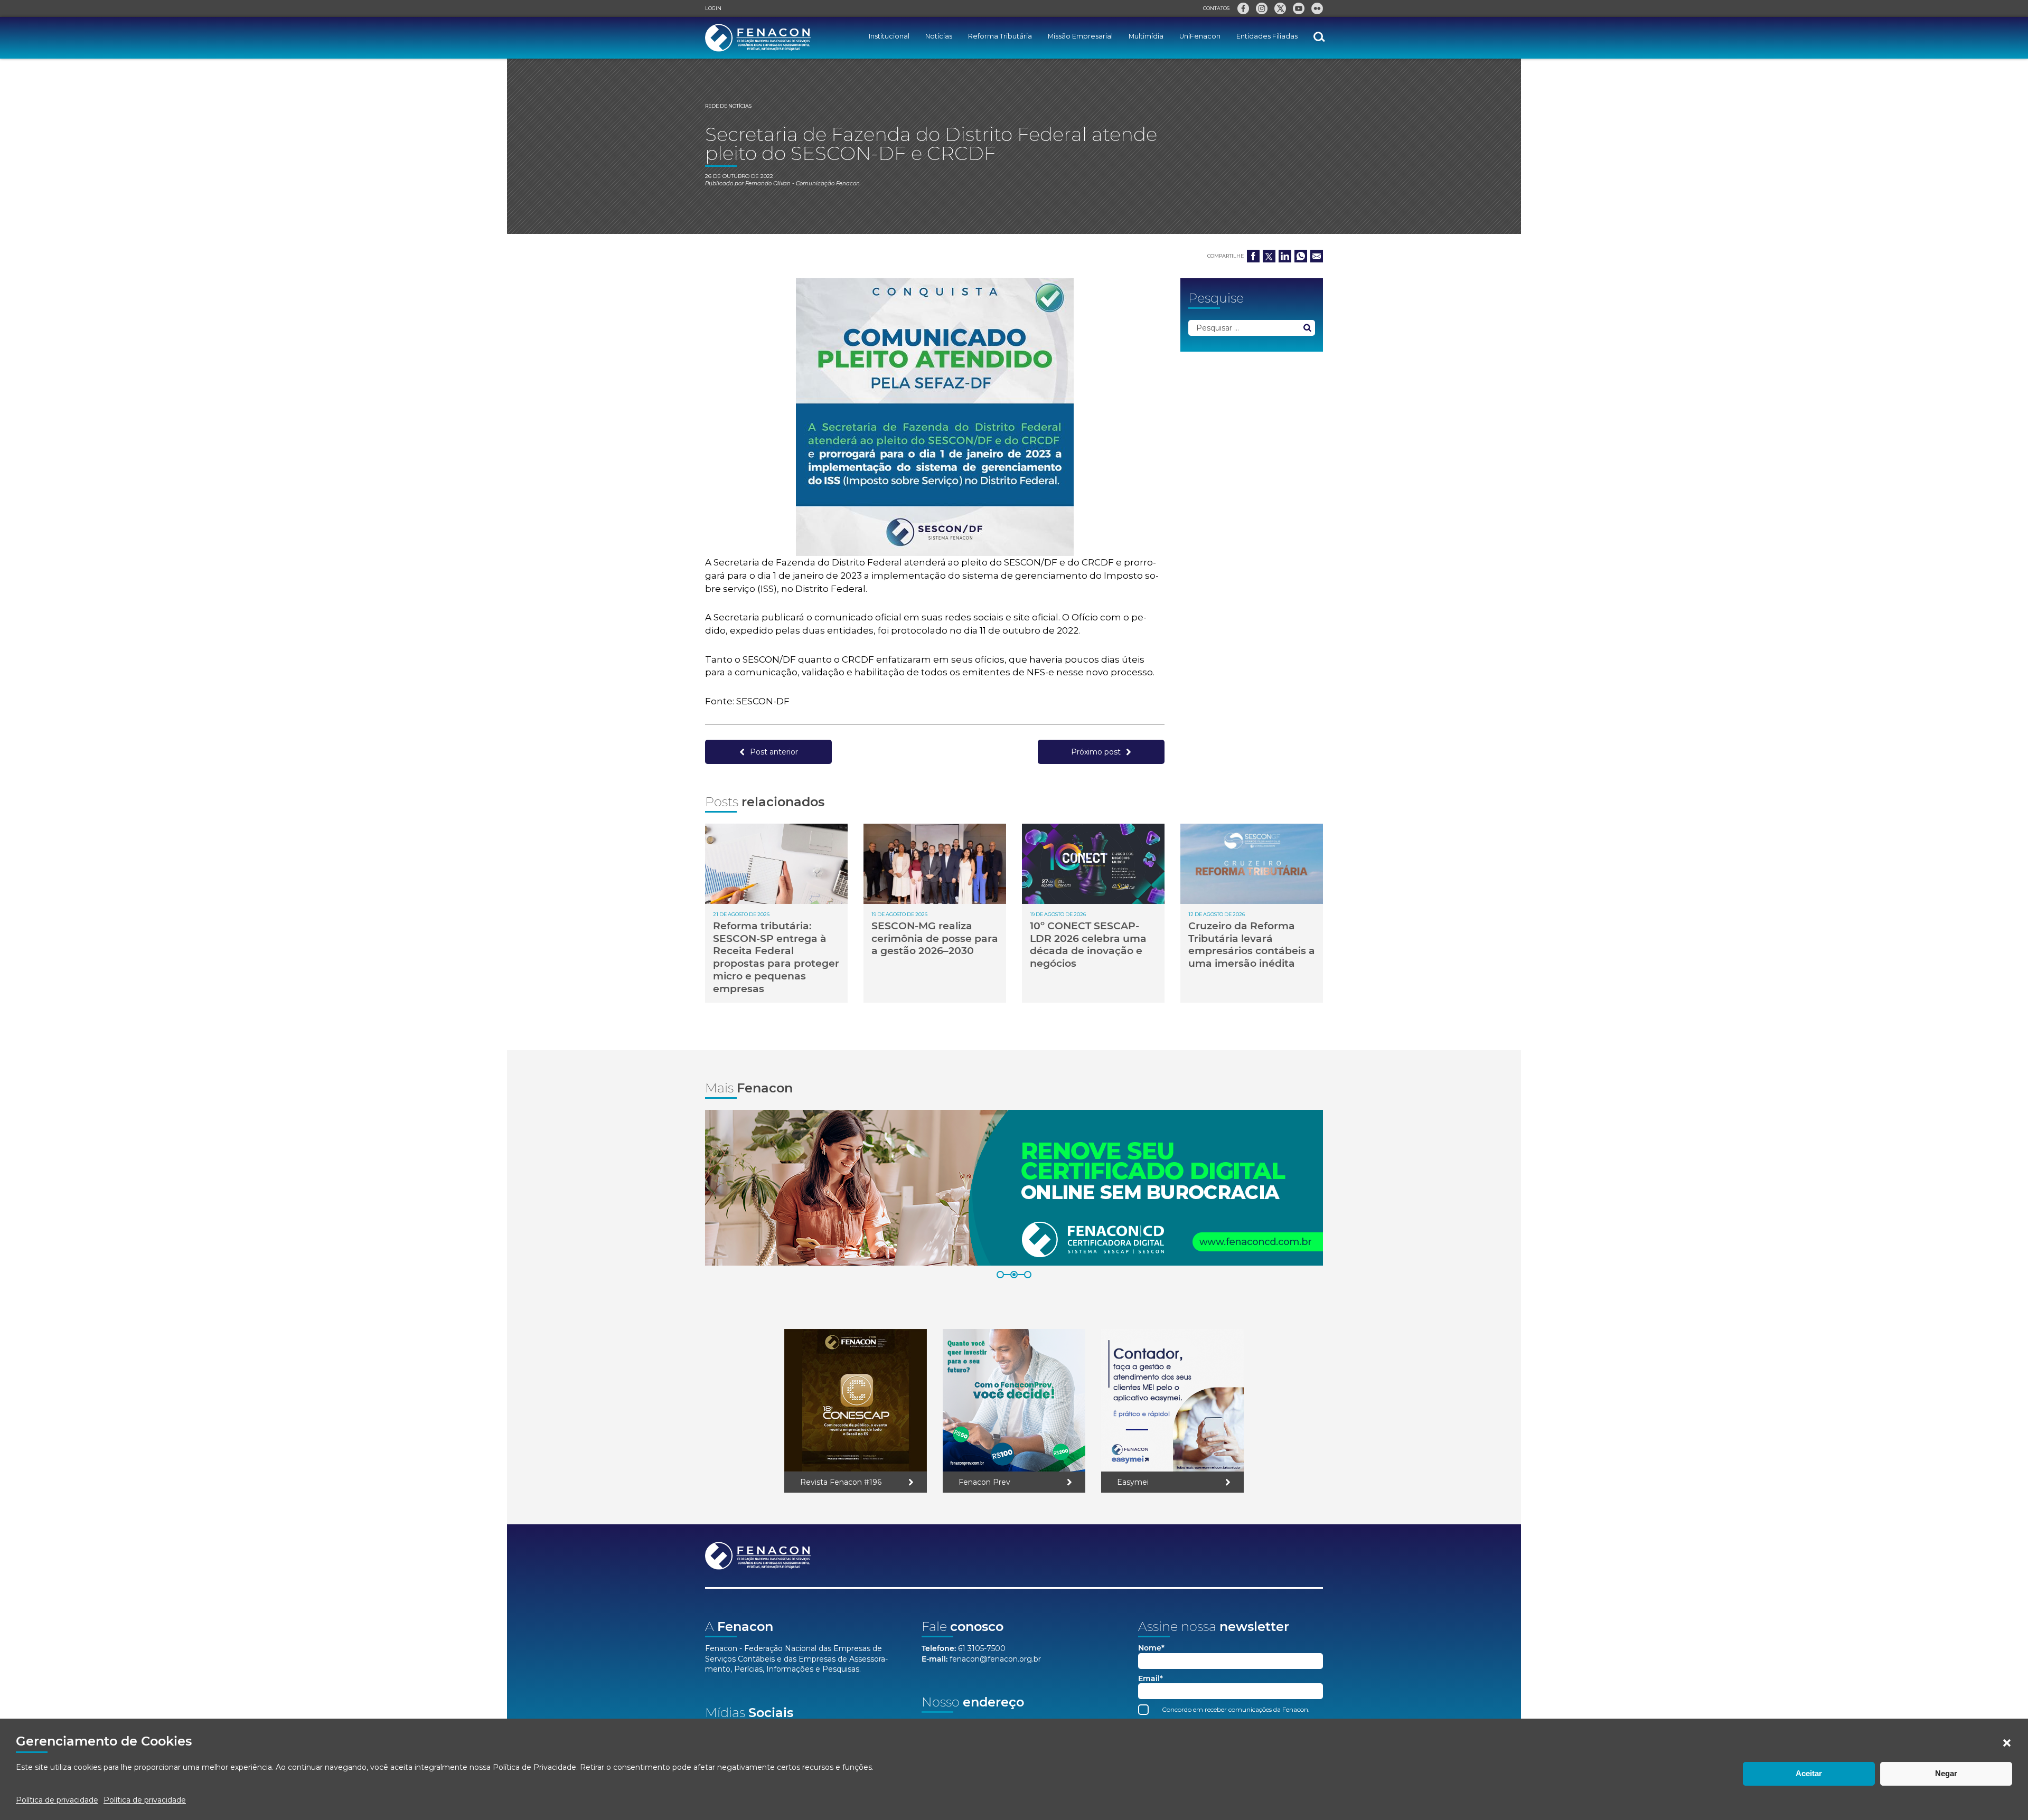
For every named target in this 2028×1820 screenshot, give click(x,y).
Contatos (1216, 8)
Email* (1151, 1679)
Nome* (1151, 1648)
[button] (2007, 1743)
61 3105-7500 (982, 1648)
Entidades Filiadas (1267, 36)
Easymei (1133, 1482)
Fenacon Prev (984, 1482)
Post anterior (774, 752)
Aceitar (1809, 1773)
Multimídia (1146, 36)
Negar (1946, 1773)
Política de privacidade (57, 1800)
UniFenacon (1200, 36)
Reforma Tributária (1000, 36)
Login (713, 8)
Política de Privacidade (534, 1767)
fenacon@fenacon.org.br (995, 1659)
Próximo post (1096, 752)
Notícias (939, 36)
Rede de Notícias (728, 106)
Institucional (889, 36)
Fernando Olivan (768, 183)
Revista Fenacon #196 (841, 1482)
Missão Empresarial (1080, 36)
